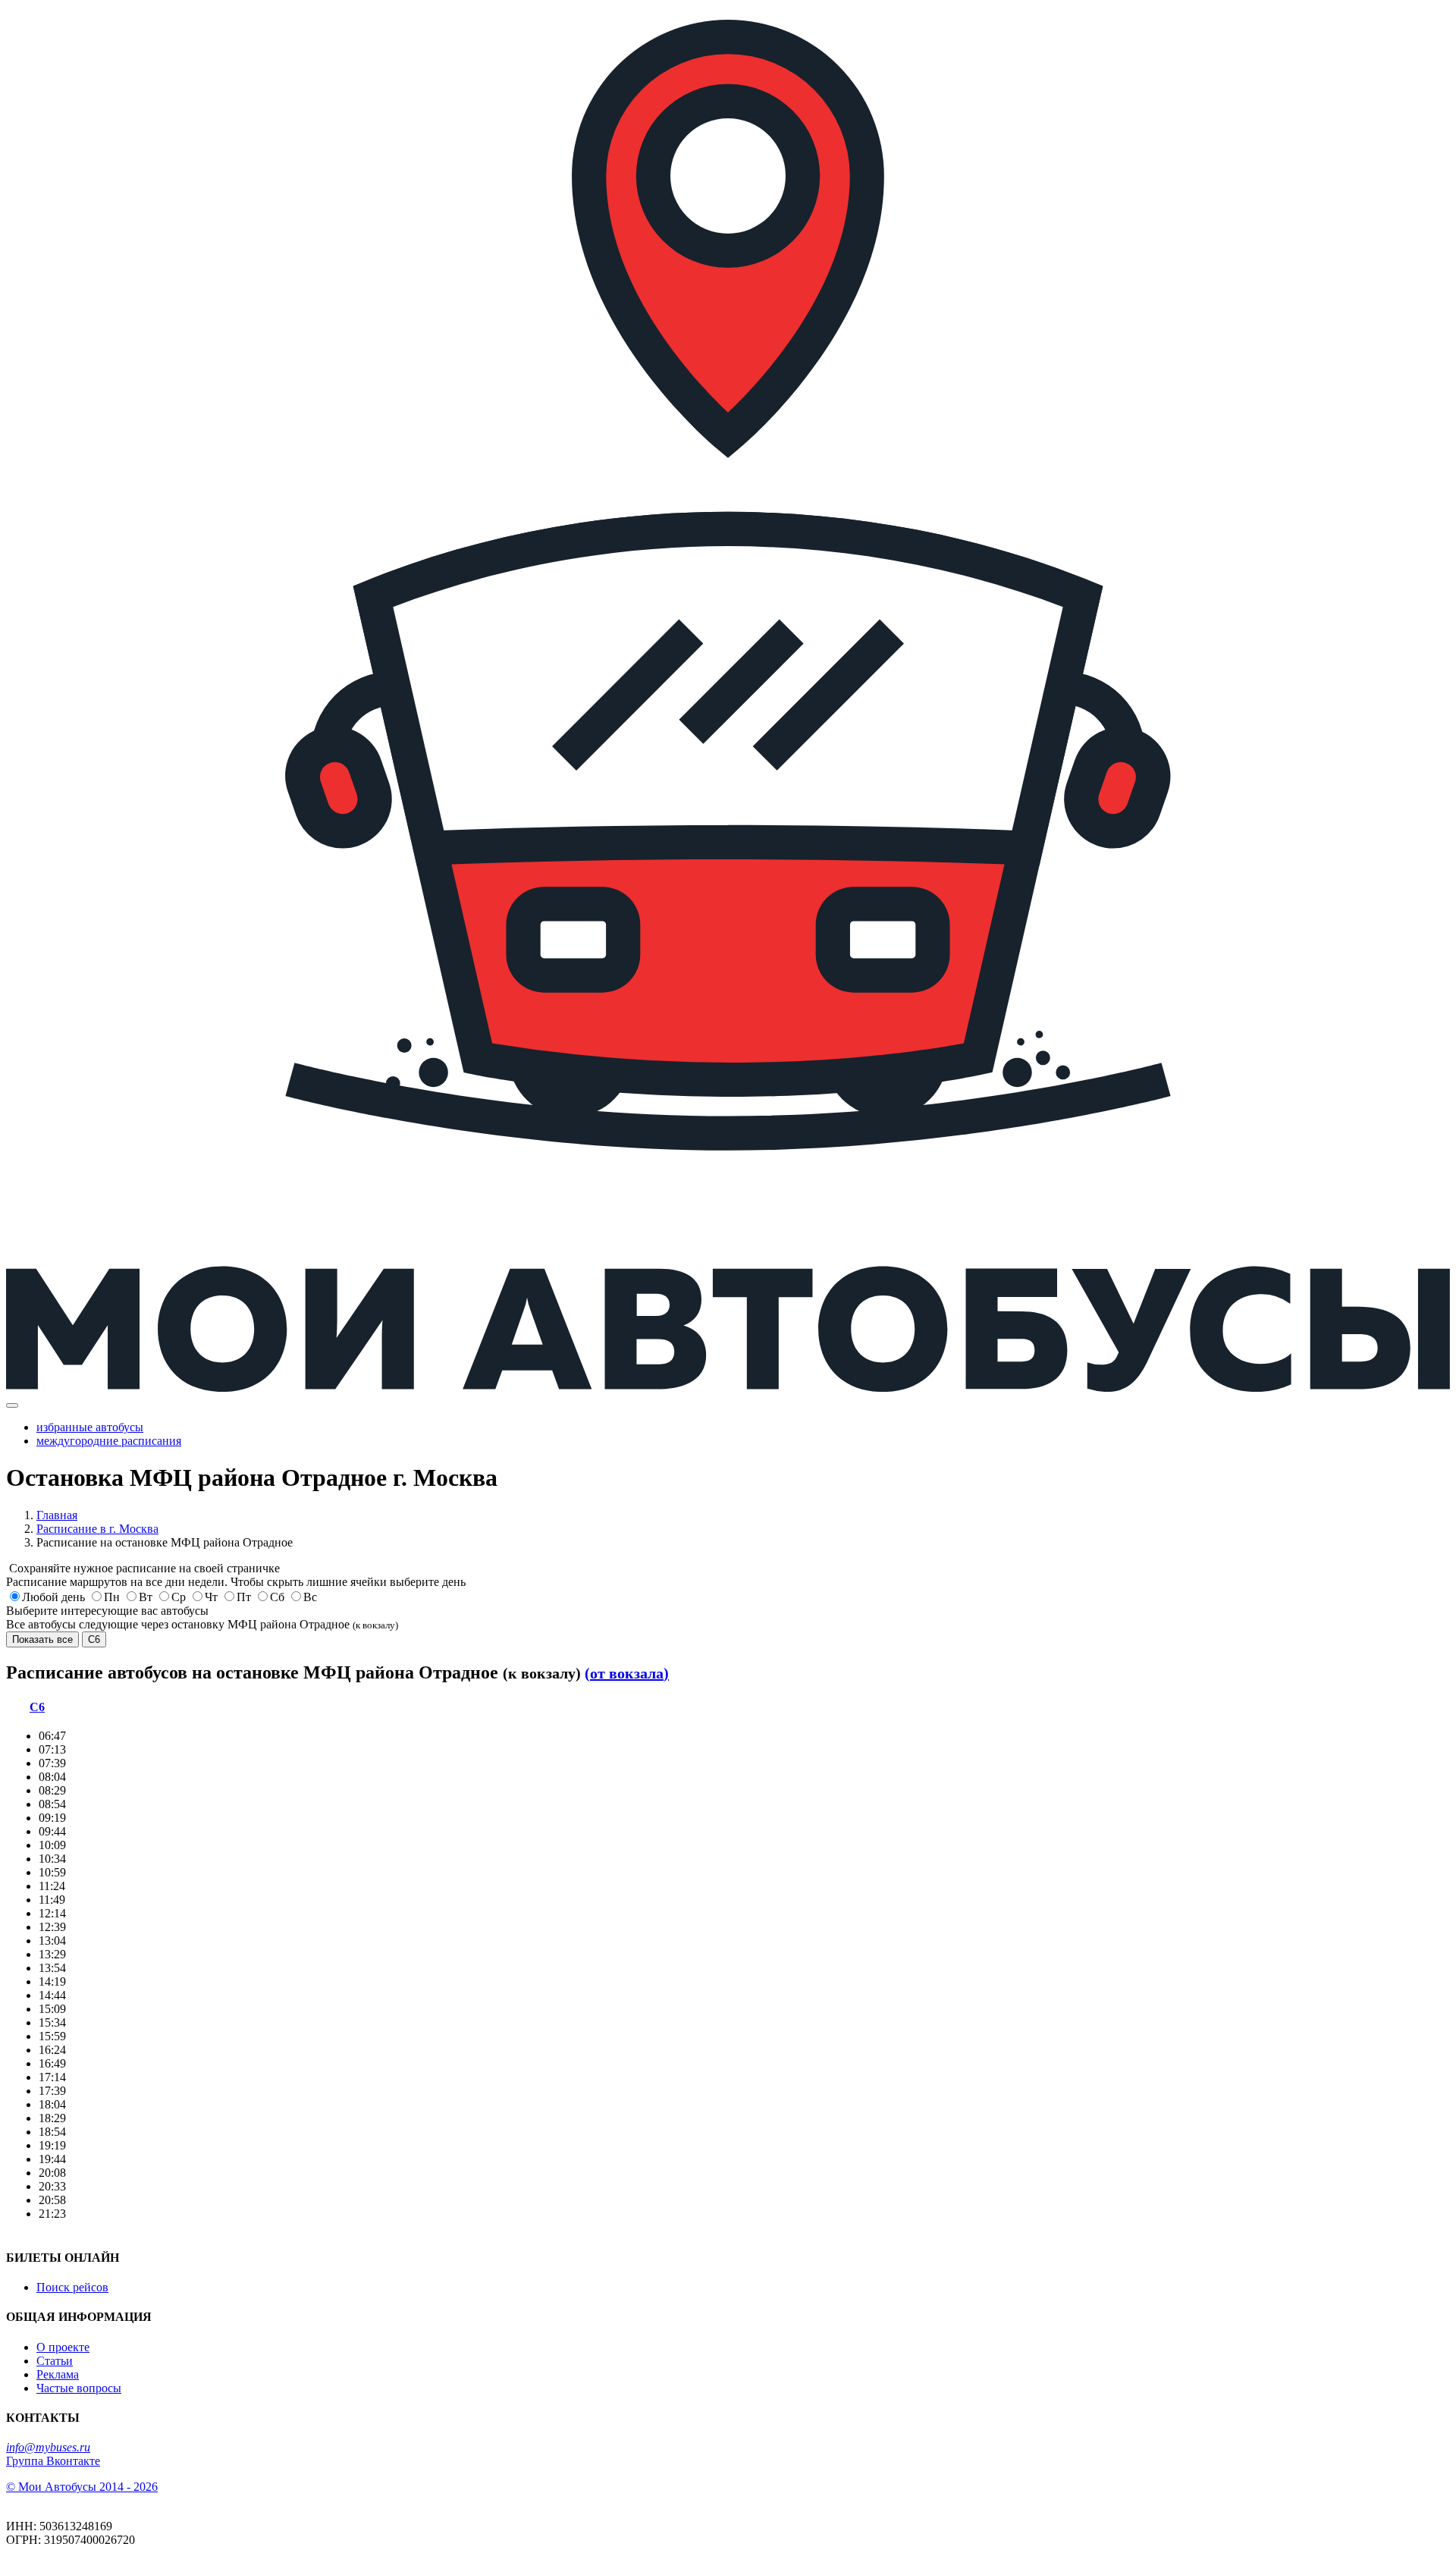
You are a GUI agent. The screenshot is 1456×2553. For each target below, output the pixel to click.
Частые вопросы (79, 2388)
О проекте (63, 2347)
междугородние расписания (109, 1441)
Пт (244, 1597)
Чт (211, 1597)
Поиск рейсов (72, 2287)
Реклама (58, 2374)
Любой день (53, 1597)
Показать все (42, 1639)
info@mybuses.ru (48, 2447)
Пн (112, 1597)
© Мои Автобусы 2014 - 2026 (82, 2487)
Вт (146, 1597)
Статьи (55, 2361)
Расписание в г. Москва (97, 1529)
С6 (94, 1639)
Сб (277, 1597)
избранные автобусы (90, 1427)
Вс (310, 1597)
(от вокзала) (627, 1673)
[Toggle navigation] (12, 1405)
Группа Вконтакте (53, 2461)
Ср (179, 1597)
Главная (57, 1515)
